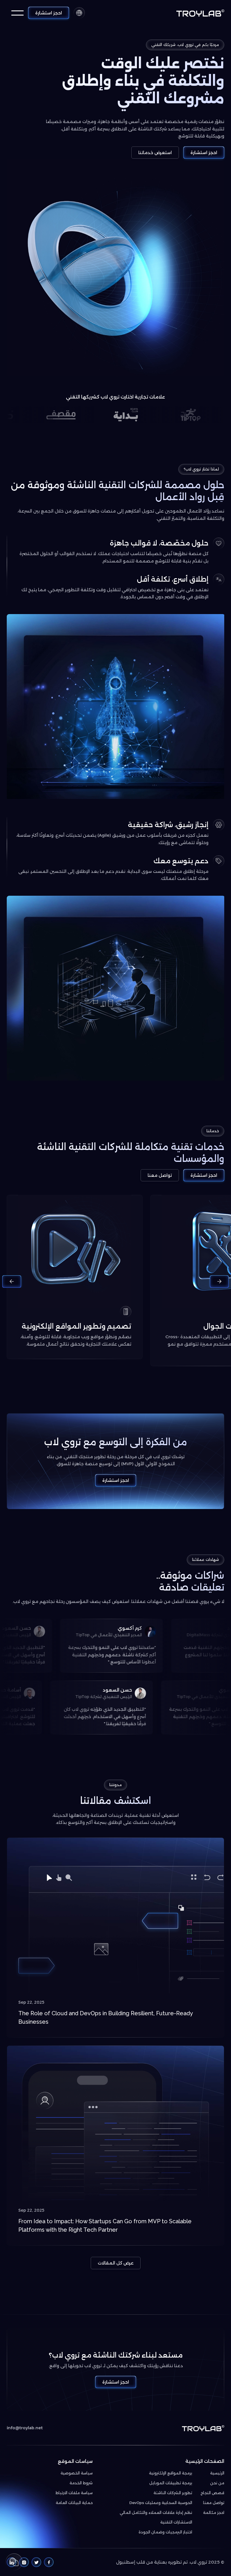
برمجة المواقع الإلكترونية (171, 2473)
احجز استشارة (49, 13)
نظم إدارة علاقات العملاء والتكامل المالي (156, 2513)
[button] (79, 13)
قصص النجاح (212, 2493)
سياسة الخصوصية (77, 2473)
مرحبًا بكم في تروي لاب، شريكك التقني (185, 45)
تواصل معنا (160, 1175)
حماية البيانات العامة (74, 2503)
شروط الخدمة (81, 2483)
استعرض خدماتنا (155, 153)
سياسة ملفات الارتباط (74, 2493)
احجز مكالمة (214, 2513)
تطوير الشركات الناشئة (173, 2493)
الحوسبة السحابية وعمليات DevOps (161, 2503)
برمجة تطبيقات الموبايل (171, 2483)
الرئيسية (217, 2473)
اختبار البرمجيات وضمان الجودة (165, 2532)
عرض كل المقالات (116, 2263)
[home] (200, 13)
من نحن (217, 2483)
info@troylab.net (25, 2428)
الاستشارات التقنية (176, 2522)
